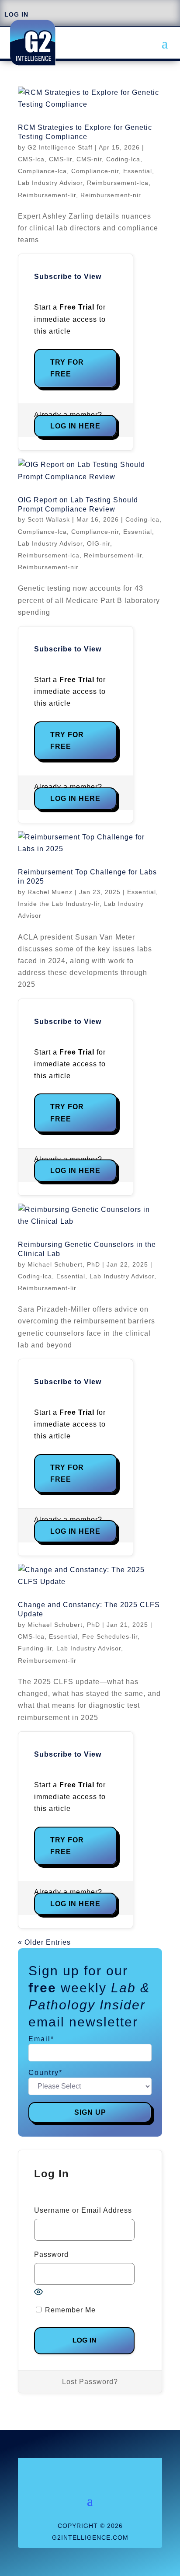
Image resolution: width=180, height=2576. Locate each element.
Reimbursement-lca (118, 183)
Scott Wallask (49, 519)
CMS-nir (89, 159)
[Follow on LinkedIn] (99, 2469)
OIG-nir (99, 543)
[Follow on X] (81, 2469)
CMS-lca (31, 159)
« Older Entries (44, 1942)
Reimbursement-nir (111, 195)
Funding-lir (35, 1648)
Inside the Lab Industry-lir (59, 904)
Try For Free (67, 368)
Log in (16, 14)
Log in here (75, 426)
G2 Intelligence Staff (60, 147)
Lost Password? (90, 2382)
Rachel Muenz (50, 892)
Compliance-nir (95, 171)
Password (51, 2254)
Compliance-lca (42, 171)
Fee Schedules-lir (110, 1636)
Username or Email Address (83, 2210)
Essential (138, 171)
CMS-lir (61, 159)
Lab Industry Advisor (50, 183)
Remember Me (69, 2310)
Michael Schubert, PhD (64, 1264)
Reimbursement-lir (47, 195)
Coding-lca (123, 159)
